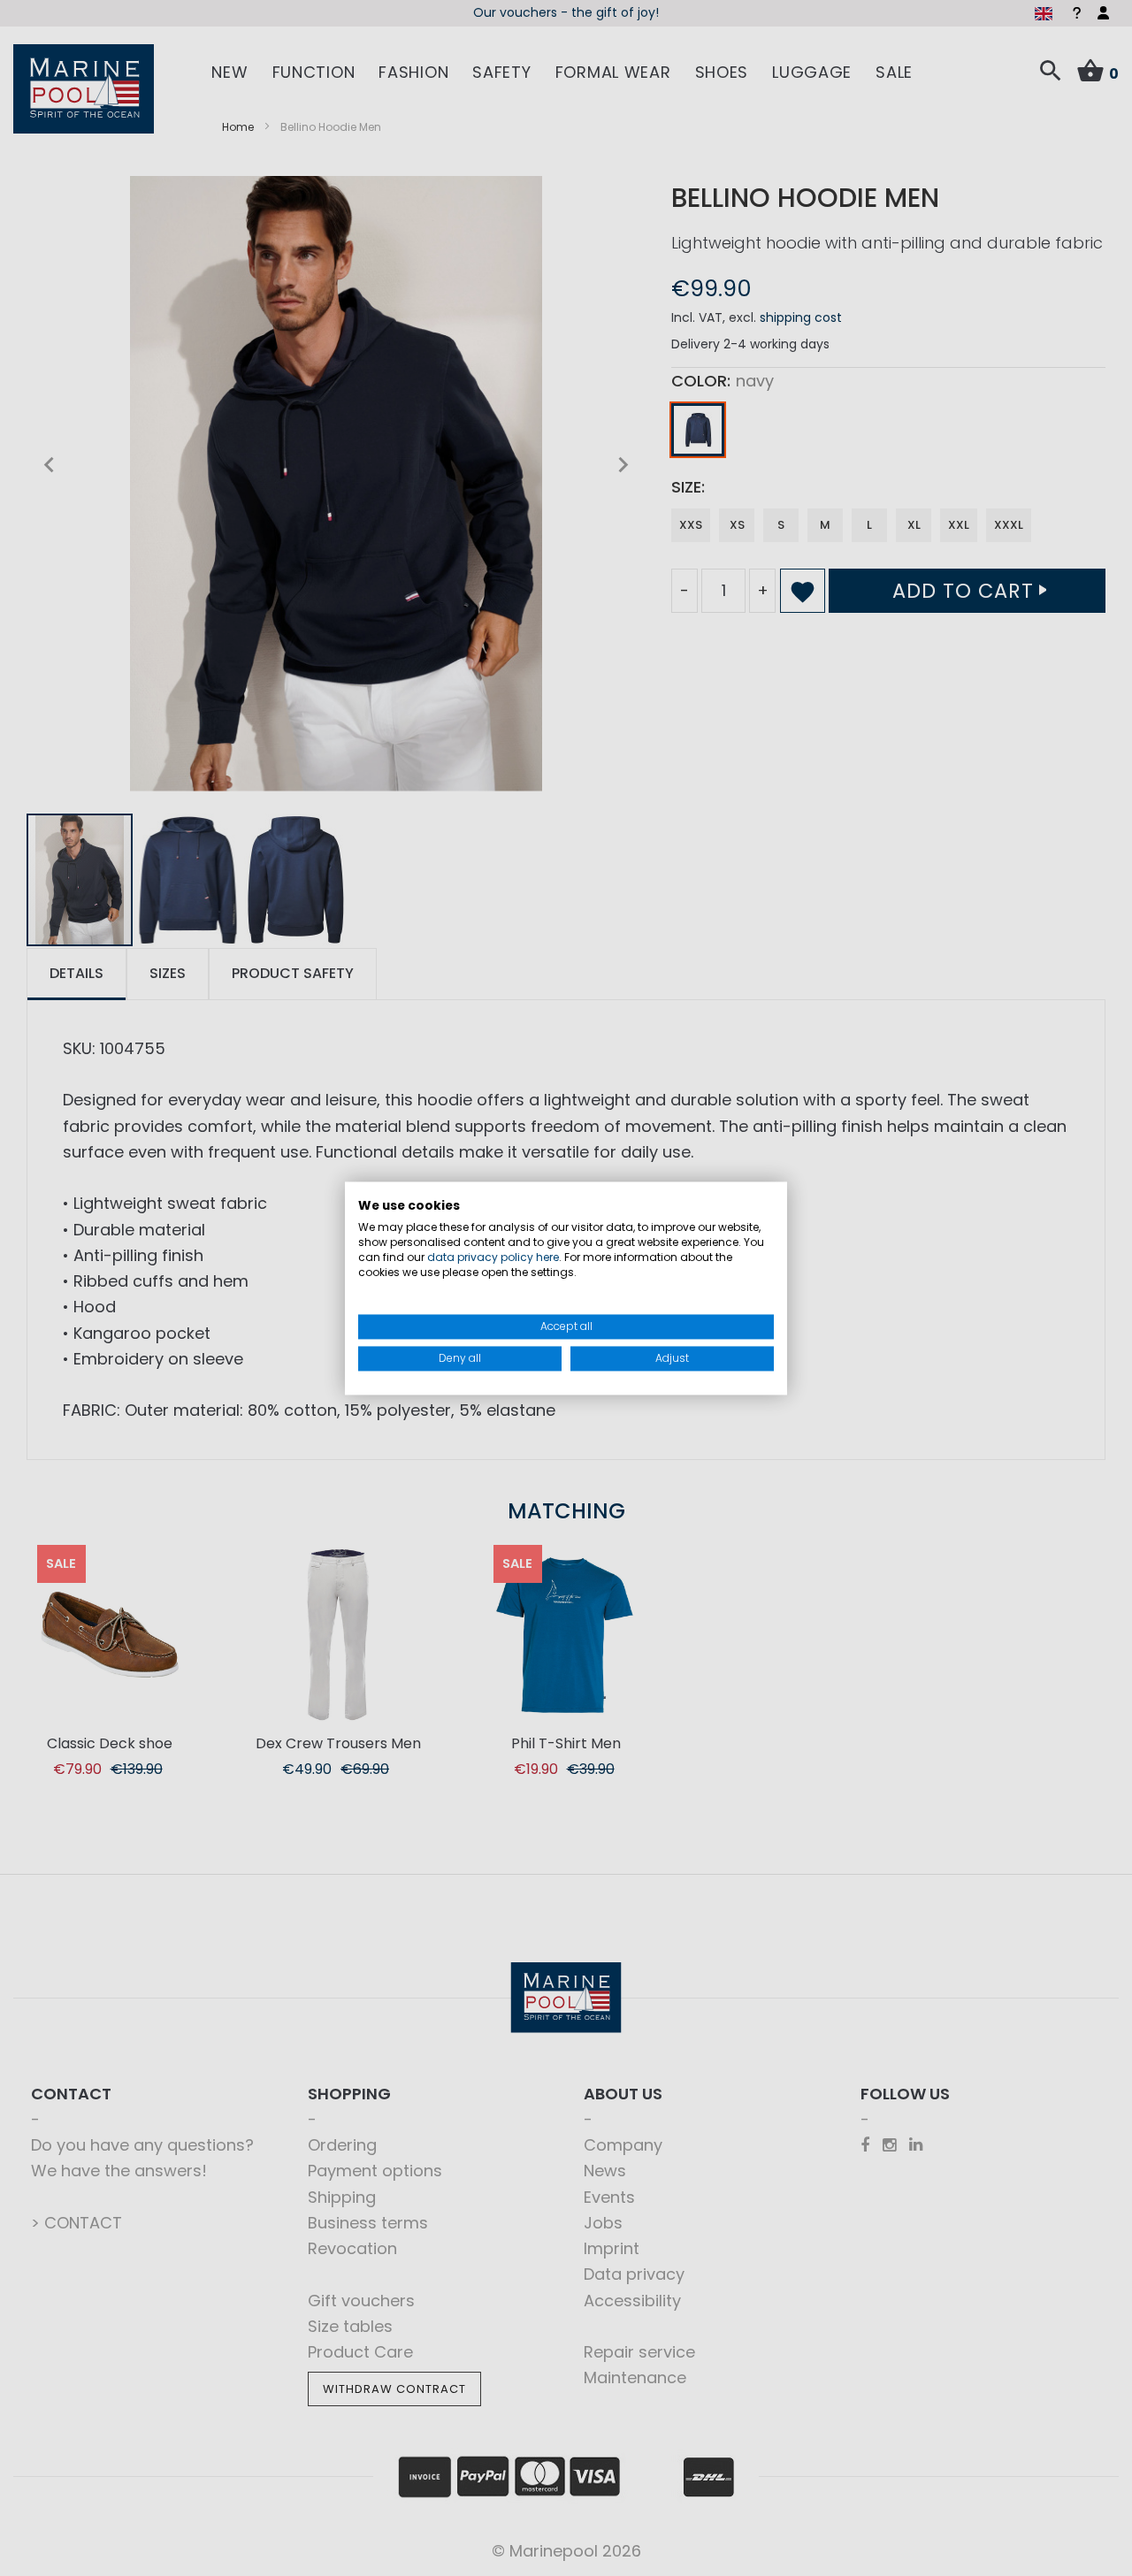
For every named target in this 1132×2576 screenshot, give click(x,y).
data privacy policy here (493, 1257)
